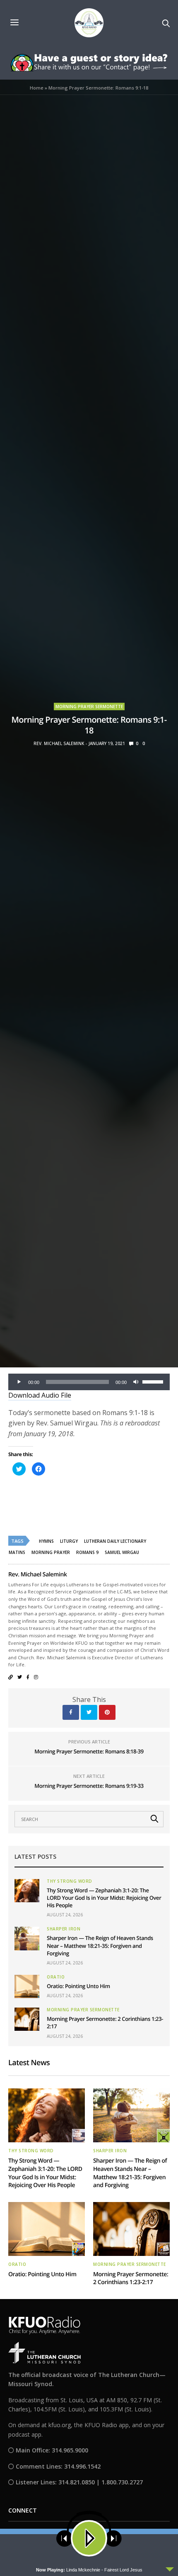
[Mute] (136, 1382)
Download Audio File (40, 1395)
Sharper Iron (64, 1929)
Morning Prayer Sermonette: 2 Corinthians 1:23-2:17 (131, 2279)
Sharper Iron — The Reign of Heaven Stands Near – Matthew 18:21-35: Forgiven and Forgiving (100, 1945)
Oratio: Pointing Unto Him (78, 1986)
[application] (89, 1382)
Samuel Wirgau (122, 1552)
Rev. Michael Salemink (59, 743)
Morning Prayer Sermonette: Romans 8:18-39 (89, 1751)
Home (37, 88)
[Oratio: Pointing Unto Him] (27, 1986)
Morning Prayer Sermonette (89, 707)
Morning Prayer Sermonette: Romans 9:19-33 (89, 1786)
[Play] (19, 1382)
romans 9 (87, 1552)
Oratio (56, 1977)
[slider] (154, 1381)
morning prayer (51, 1552)
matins (17, 1552)
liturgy (69, 1541)
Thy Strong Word (70, 1881)
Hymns (46, 1541)
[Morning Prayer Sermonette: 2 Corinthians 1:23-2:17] (27, 2019)
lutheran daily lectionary (115, 1541)
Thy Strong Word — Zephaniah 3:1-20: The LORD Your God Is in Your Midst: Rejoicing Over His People (104, 1898)
